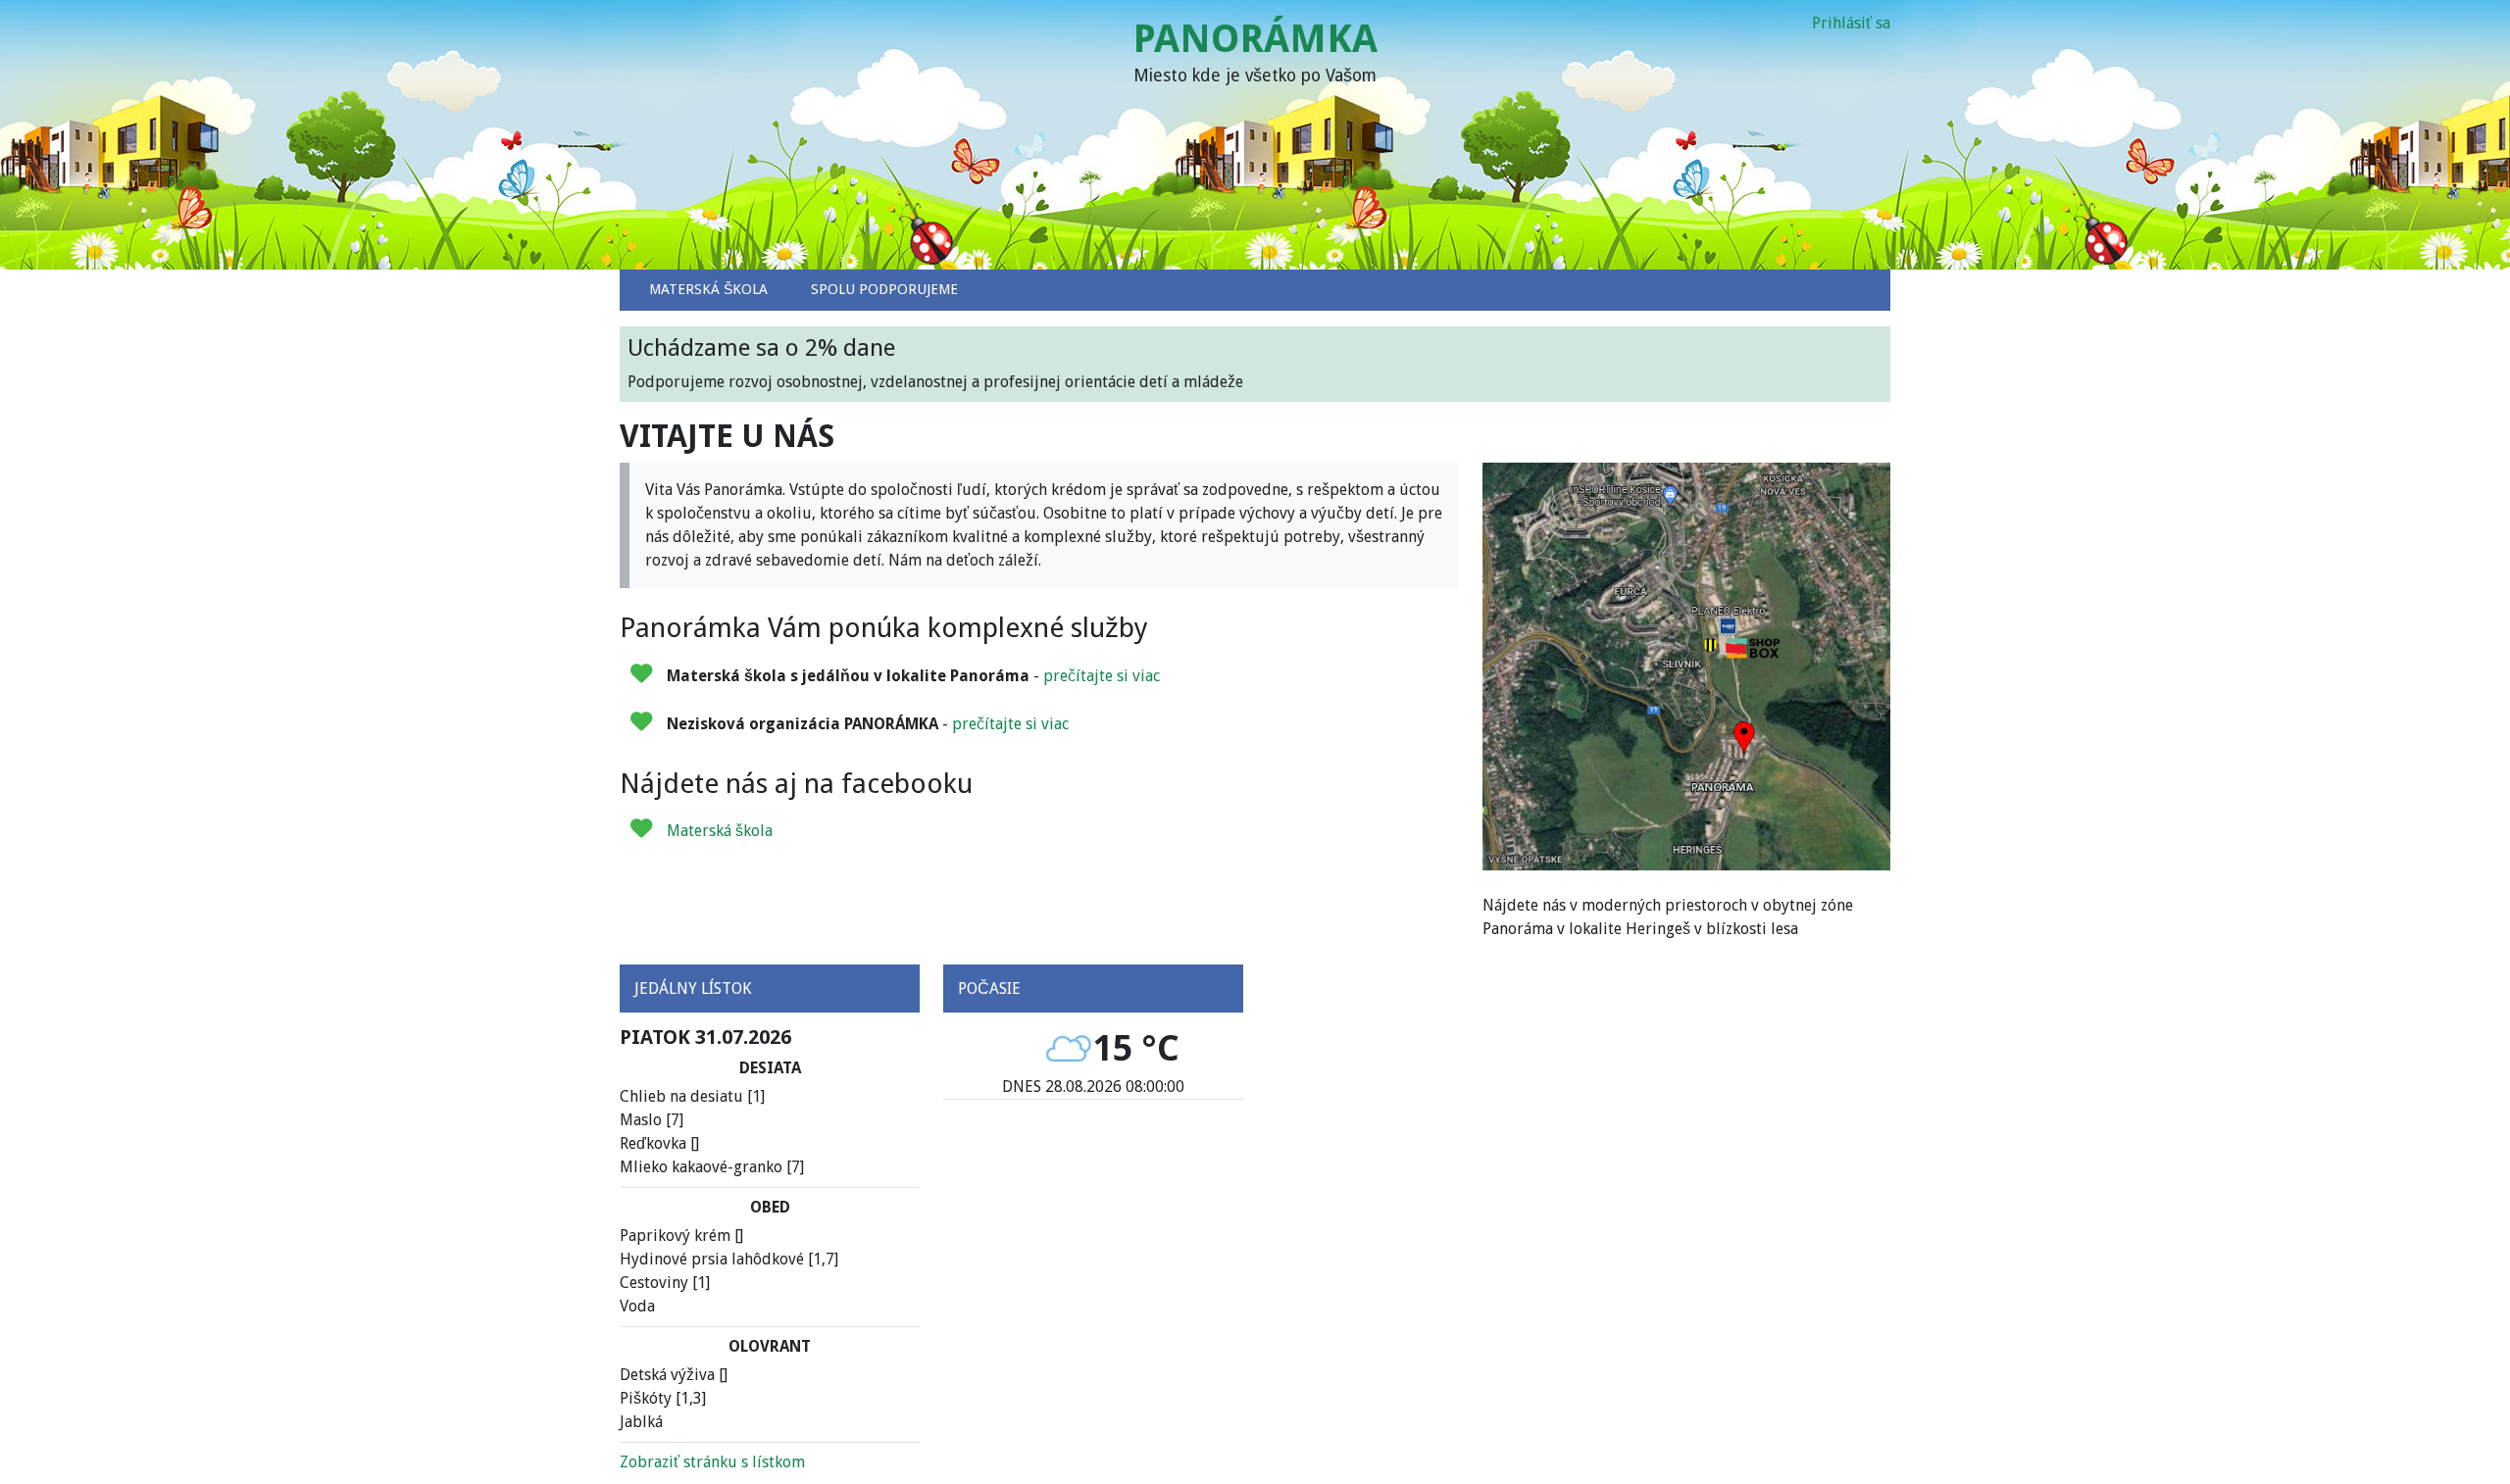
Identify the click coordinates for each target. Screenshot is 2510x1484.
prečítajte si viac (1102, 676)
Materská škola (720, 831)
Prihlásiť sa (1851, 23)
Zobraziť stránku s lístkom (712, 1462)
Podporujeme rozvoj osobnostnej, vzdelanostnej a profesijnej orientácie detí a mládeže (935, 363)
